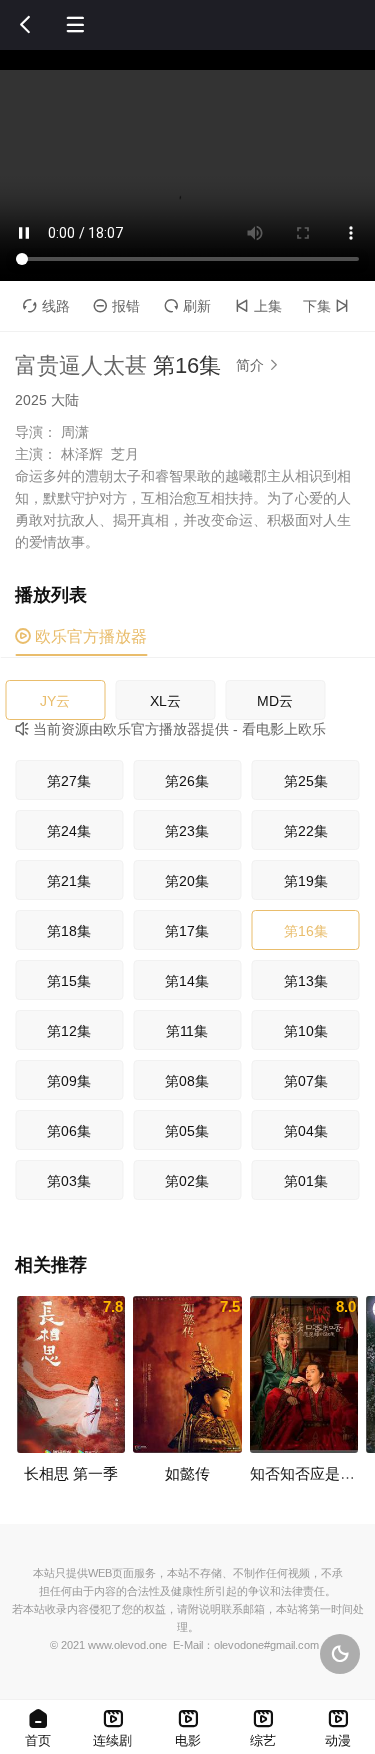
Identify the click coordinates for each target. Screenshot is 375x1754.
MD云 (275, 701)
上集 (258, 306)
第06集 (69, 1131)
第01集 (306, 1181)
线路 (46, 306)
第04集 (306, 1131)
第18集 (69, 931)
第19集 (306, 881)
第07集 (306, 1081)
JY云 (55, 701)
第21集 (69, 881)
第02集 (187, 1181)
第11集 (187, 1031)
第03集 (69, 1181)
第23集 (187, 831)
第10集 (306, 1031)
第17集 (187, 931)
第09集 (69, 1081)
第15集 (69, 981)
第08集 (187, 1081)
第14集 (187, 981)
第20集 (187, 881)
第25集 (306, 781)
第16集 (306, 931)
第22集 (306, 831)
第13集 (306, 981)
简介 (258, 365)
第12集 (69, 1031)
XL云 (165, 701)
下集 (326, 306)
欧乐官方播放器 (81, 636)
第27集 (69, 781)
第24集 (69, 831)
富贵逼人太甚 (81, 365)
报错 (116, 306)
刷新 (187, 306)
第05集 (187, 1131)
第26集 (187, 781)
